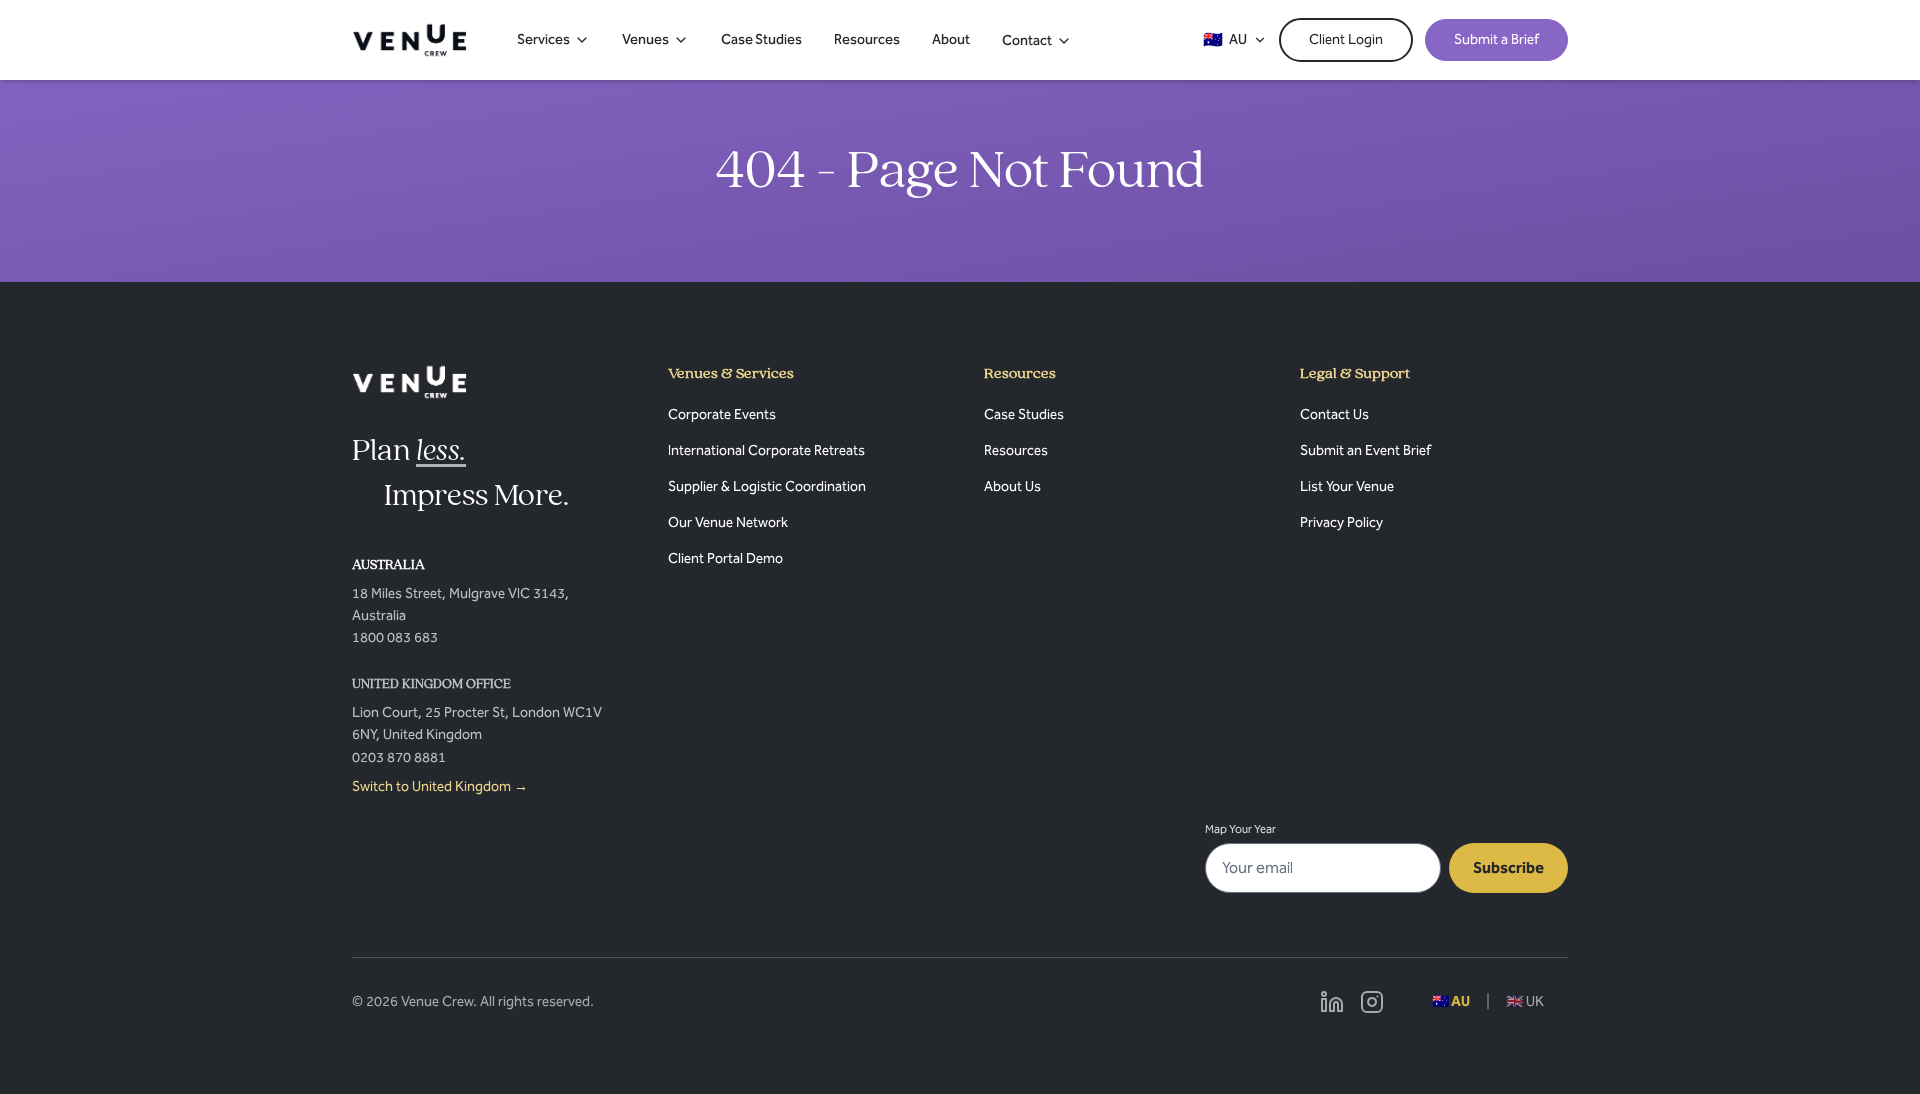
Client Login (1346, 39)
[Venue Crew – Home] (409, 40)
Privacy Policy (1341, 522)
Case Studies (761, 39)
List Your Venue (1347, 486)
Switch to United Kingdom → (440, 786)
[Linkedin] (1332, 1002)
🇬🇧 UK (1525, 1001)
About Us (1012, 486)
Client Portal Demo (725, 558)
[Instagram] (1372, 1002)
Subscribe (1508, 867)
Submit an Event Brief (1365, 450)
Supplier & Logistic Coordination (767, 486)
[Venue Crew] (409, 382)
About (951, 39)
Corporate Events (722, 414)
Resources (867, 39)
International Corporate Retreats (766, 450)
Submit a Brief (1496, 39)
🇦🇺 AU (1451, 1001)
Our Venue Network (728, 522)
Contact (1027, 40)
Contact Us (1334, 414)
